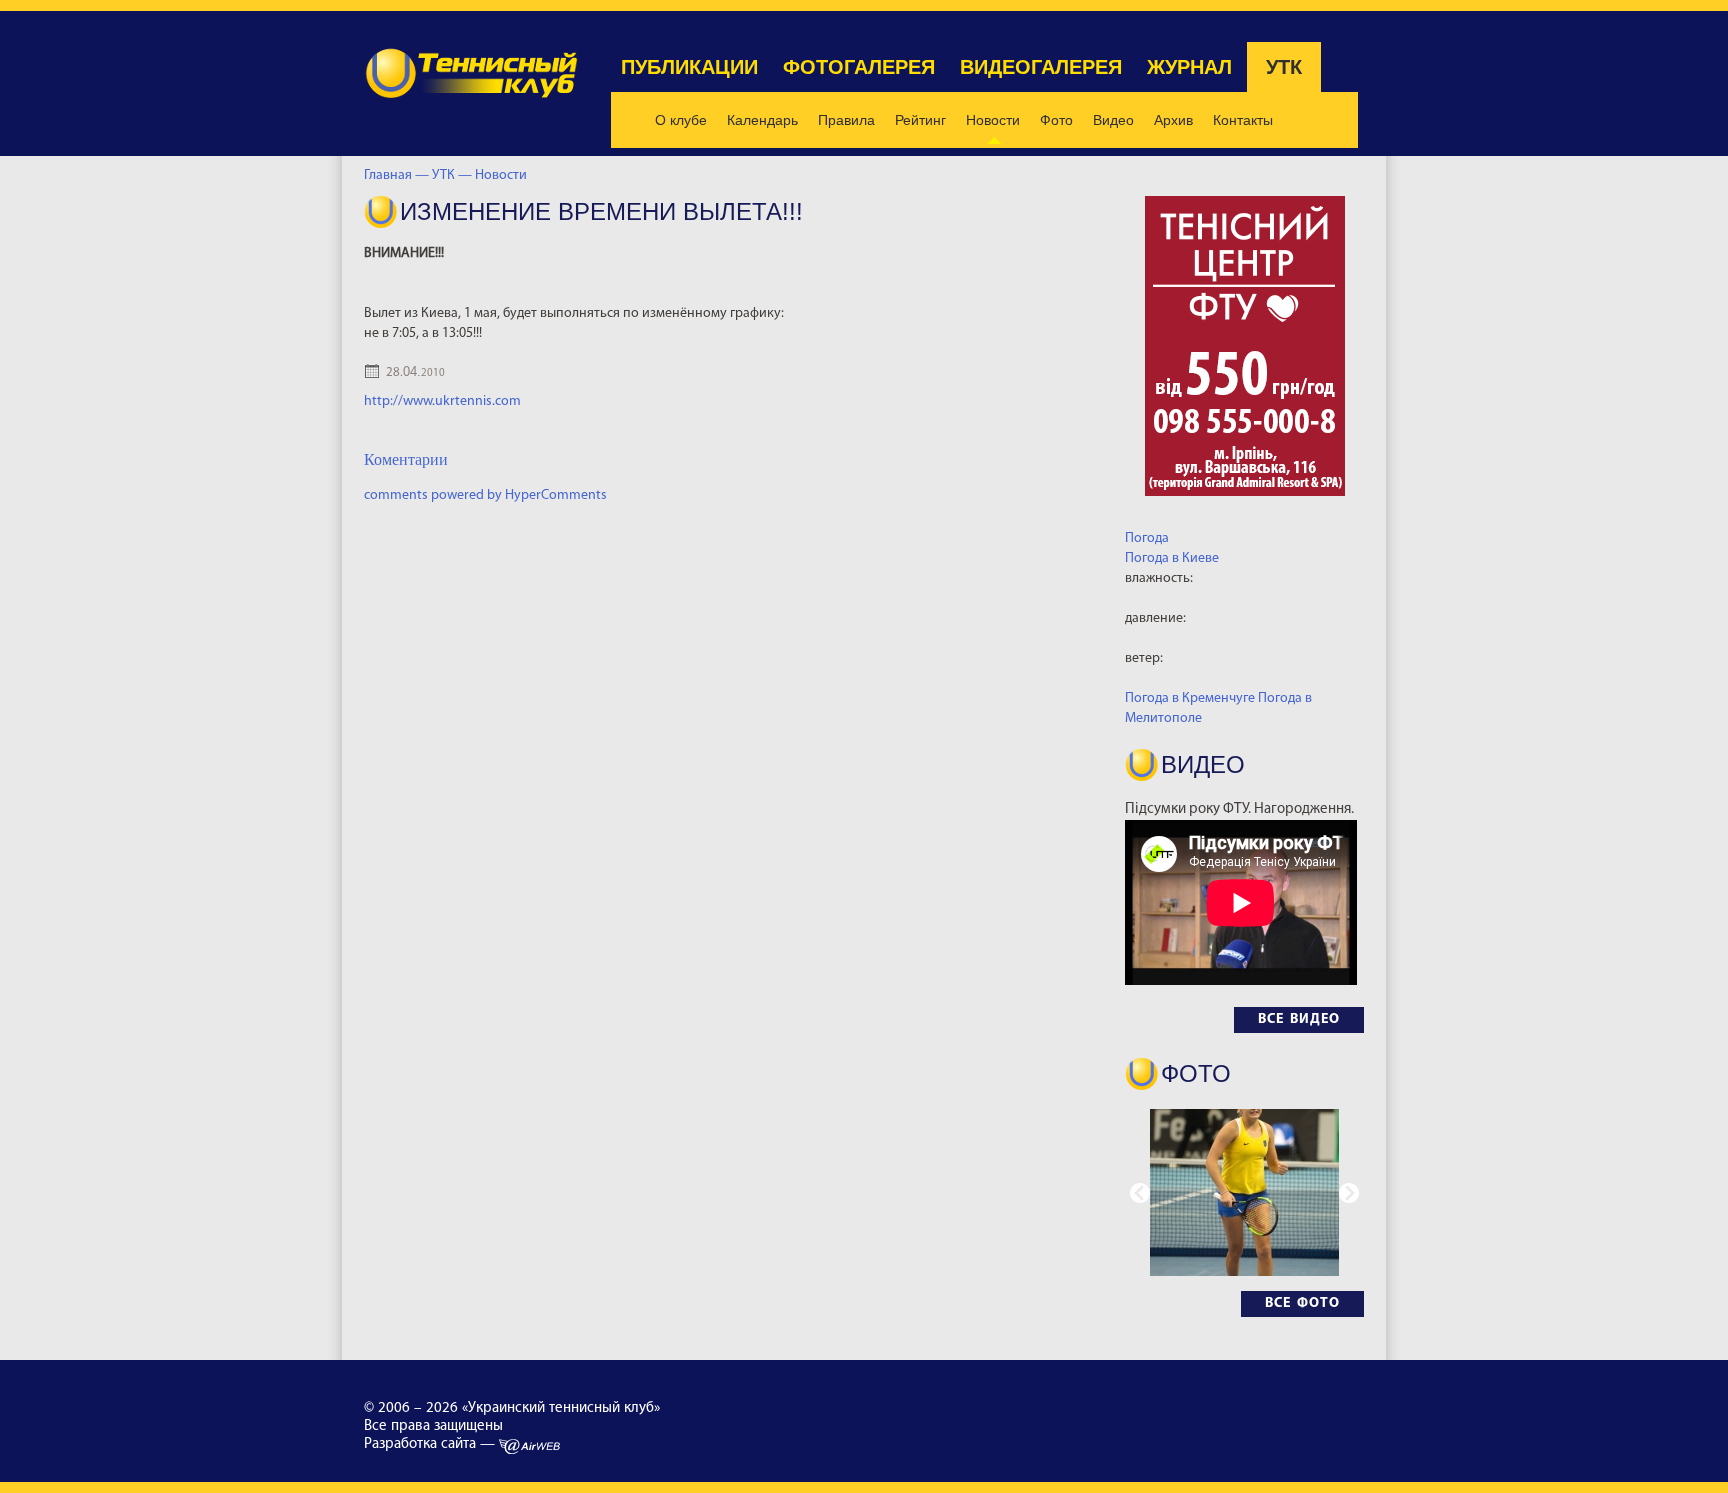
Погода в (1172, 558)
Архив (1173, 120)
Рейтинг (920, 120)
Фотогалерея (859, 67)
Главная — (396, 175)
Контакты (1243, 120)
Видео (1113, 120)
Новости (993, 120)
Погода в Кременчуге (1190, 698)
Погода (1147, 538)
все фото (1302, 1303)
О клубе (681, 120)
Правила (846, 120)
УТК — (453, 175)
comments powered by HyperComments (485, 495)
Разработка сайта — (431, 1444)
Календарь (762, 120)
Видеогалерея (1041, 67)
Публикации (689, 67)
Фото (1056, 120)
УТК (1284, 67)
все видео (1299, 1019)
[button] (1349, 1193)
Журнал (1189, 67)
